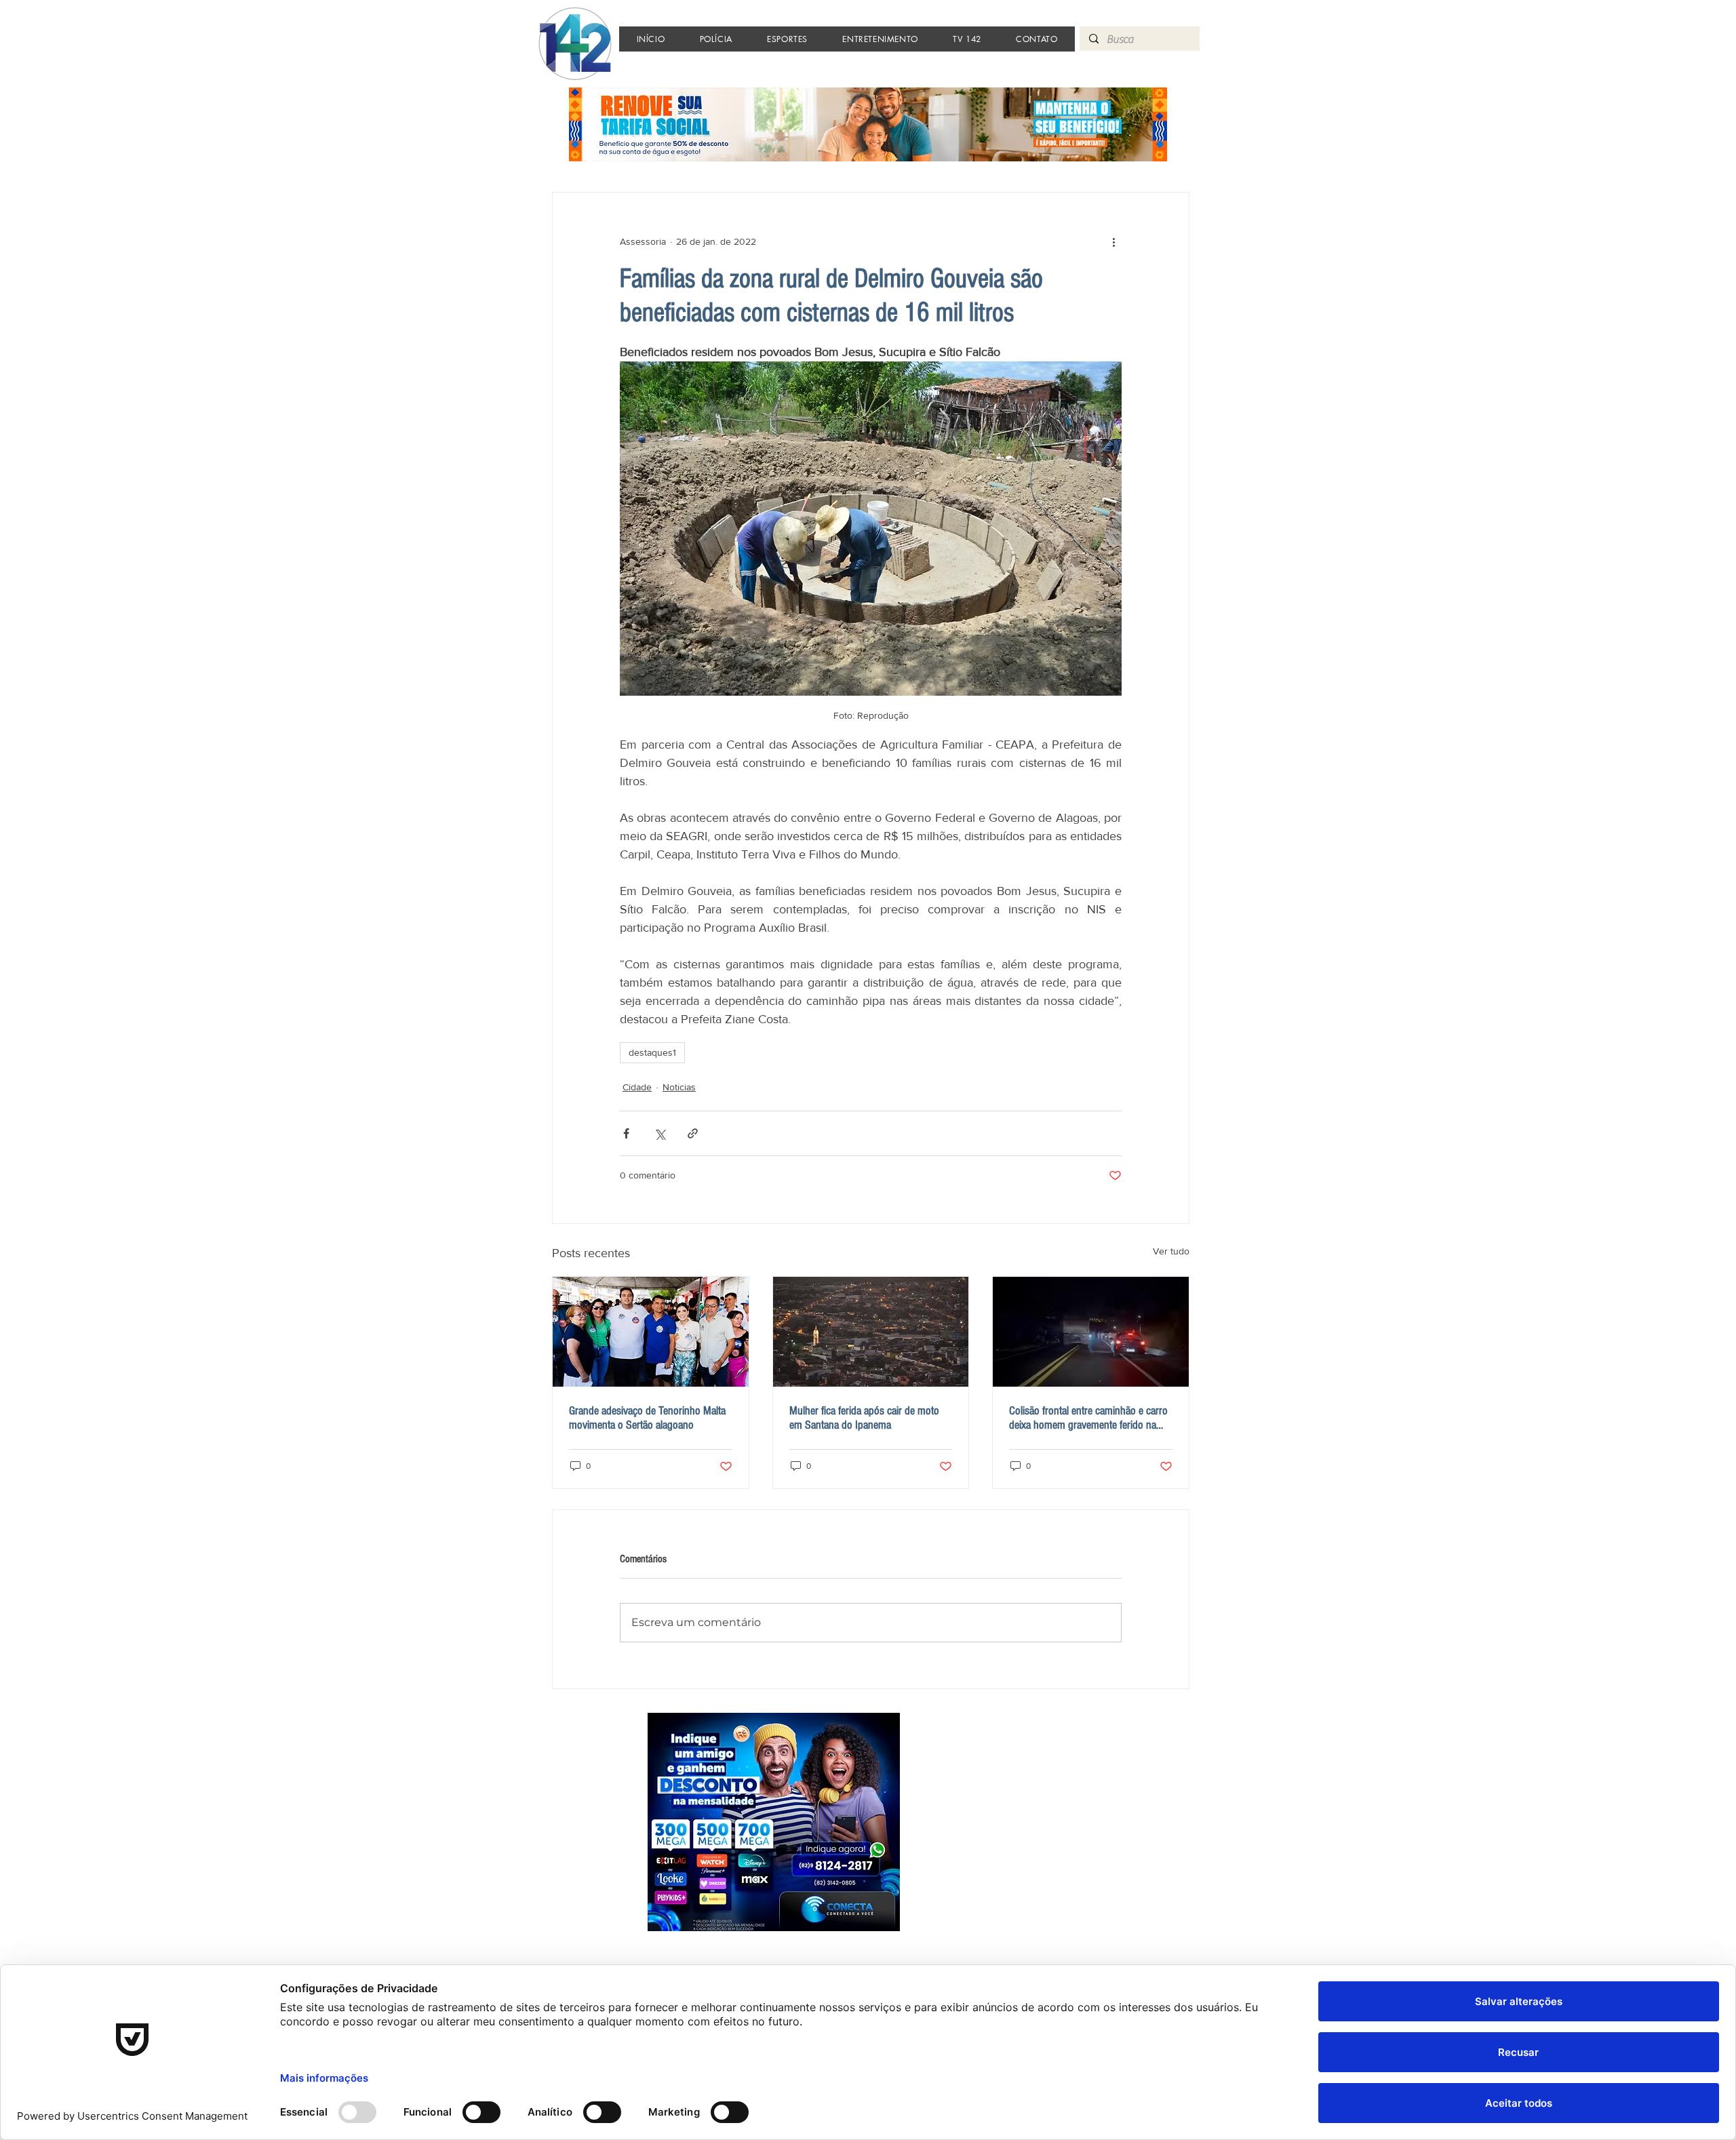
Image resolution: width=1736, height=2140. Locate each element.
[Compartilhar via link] (693, 1133)
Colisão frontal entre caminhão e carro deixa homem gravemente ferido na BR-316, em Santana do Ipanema (1088, 1418)
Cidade (637, 1087)
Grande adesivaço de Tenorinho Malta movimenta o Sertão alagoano (647, 1418)
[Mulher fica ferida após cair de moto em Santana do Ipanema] (871, 1332)
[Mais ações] (1113, 241)
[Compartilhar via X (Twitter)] (659, 1133)
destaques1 (652, 1052)
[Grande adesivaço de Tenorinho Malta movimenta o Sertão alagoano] (651, 1332)
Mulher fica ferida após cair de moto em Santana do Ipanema (864, 1418)
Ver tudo (1171, 1251)
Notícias (679, 1087)
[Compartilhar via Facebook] (626, 1133)
